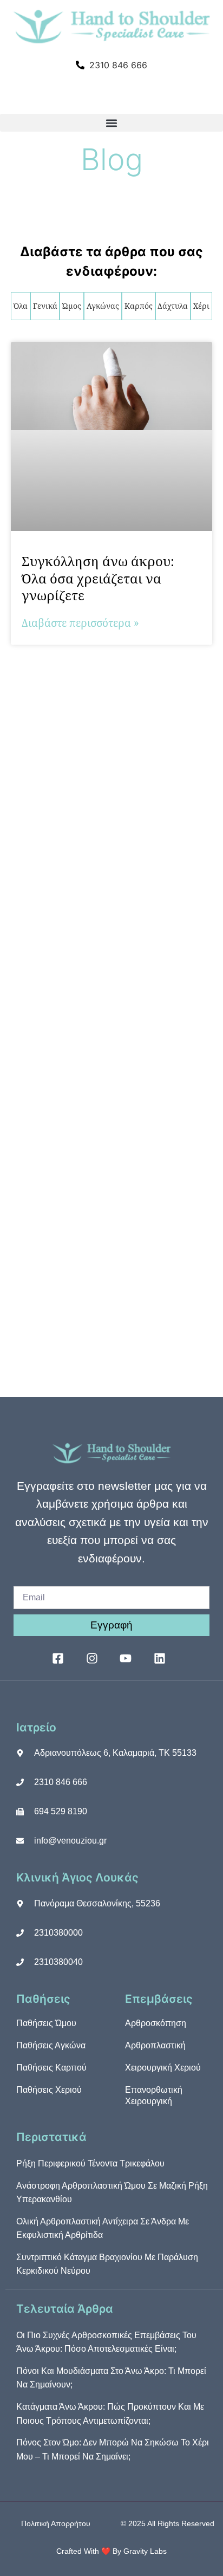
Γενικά (45, 306)
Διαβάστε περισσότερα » (80, 623)
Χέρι (201, 306)
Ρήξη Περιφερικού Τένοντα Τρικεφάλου (90, 2163)
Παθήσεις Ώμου (46, 2023)
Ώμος (72, 306)
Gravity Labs (145, 2551)
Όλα (21, 306)
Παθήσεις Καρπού (51, 2068)
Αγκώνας (103, 306)
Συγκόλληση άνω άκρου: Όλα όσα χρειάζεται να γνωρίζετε (98, 578)
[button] (111, 123)
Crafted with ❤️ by (90, 2551)
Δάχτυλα (173, 306)
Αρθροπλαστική (155, 2045)
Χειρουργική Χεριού (163, 2068)
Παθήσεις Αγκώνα (51, 2045)
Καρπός (139, 306)
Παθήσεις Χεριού (49, 2090)
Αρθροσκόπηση (156, 2023)
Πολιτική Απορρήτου (56, 2523)
